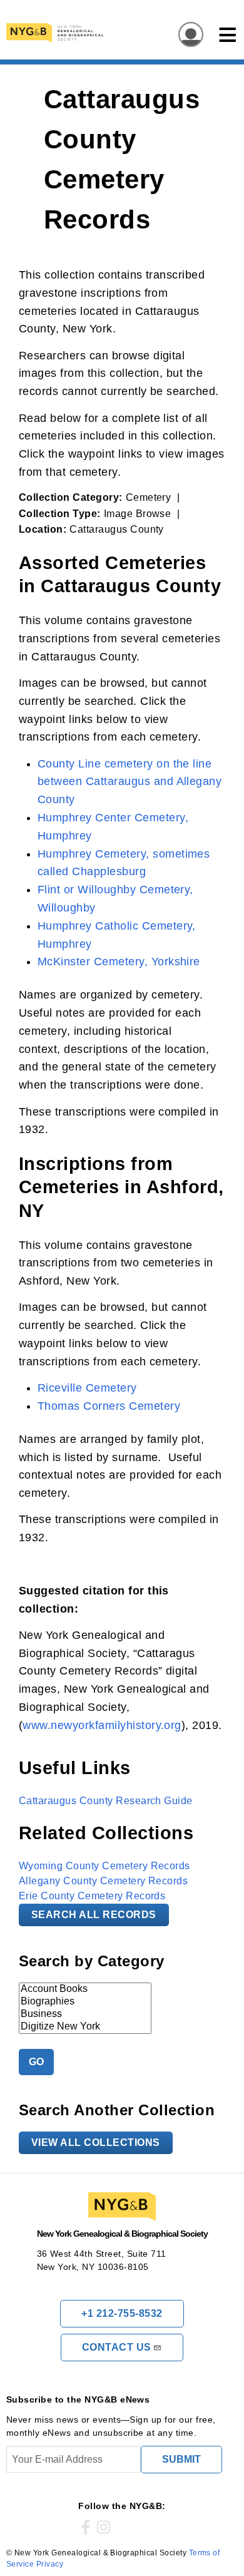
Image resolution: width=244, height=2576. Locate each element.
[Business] (85, 2014)
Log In (187, 35)
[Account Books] (85, 1989)
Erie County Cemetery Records (92, 1896)
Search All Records (94, 1915)
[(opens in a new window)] (86, 2528)
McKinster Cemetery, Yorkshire (119, 962)
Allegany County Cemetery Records (103, 1881)
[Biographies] (85, 2002)
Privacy (50, 2564)
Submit (181, 2459)
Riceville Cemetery (87, 1388)
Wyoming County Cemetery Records (104, 1866)
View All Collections (96, 2142)
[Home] (103, 33)
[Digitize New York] (85, 2027)
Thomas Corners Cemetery (109, 1406)
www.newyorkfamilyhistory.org (102, 1725)
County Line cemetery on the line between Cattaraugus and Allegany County (130, 782)
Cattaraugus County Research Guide (106, 1801)
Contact (117, 2347)
